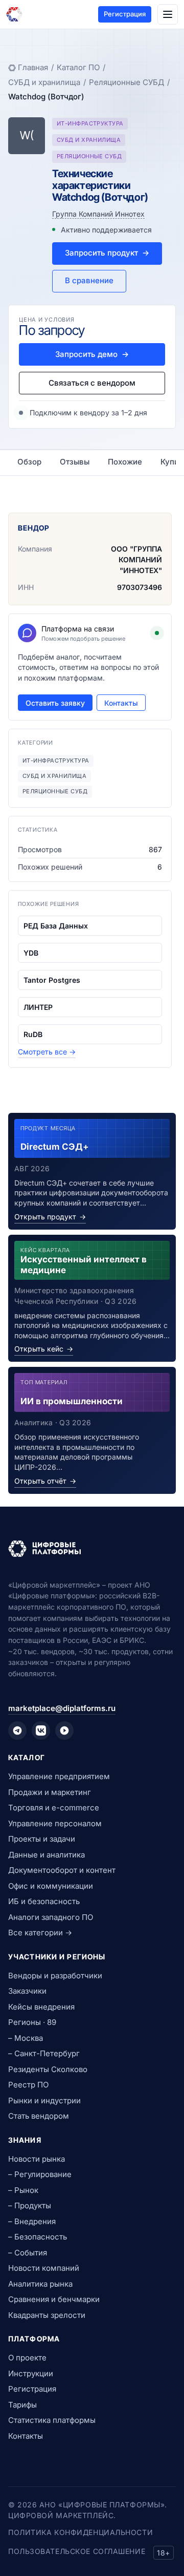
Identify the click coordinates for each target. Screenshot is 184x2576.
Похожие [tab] (125, 462)
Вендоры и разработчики (55, 1976)
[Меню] (168, 14)
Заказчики (27, 1991)
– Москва (26, 2038)
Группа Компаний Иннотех (98, 214)
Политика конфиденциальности (80, 2532)
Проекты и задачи (42, 1839)
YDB (31, 953)
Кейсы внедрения (41, 2007)
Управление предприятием (59, 1776)
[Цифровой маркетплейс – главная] (14, 14)
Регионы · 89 (32, 2022)
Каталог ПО (78, 67)
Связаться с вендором (92, 383)
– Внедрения (32, 2221)
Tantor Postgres (52, 980)
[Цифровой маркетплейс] (92, 1549)
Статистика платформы (52, 2420)
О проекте (27, 2358)
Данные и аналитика (47, 1855)
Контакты (121, 703)
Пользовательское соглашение (77, 2551)
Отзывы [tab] (75, 462)
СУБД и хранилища (44, 82)
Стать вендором (39, 2116)
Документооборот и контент (62, 1870)
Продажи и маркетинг (50, 1792)
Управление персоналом (55, 1823)
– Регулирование (40, 2174)
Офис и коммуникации (51, 1886)
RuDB (33, 1034)
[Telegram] (17, 1730)
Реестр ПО (28, 2085)
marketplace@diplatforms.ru (62, 1708)
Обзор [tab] (29, 462)
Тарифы (22, 2405)
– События (28, 2253)
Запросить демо (92, 354)
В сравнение (89, 280)
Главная (33, 67)
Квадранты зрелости (47, 2315)
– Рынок (23, 2190)
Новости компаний (44, 2268)
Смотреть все (47, 1052)
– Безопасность (38, 2237)
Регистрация (125, 14)
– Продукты (30, 2205)
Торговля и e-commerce (54, 1808)
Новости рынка (37, 2159)
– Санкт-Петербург (44, 2053)
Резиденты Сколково (48, 2069)
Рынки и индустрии (44, 2100)
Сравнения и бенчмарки (54, 2299)
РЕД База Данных (56, 926)
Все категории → (40, 1933)
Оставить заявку (55, 703)
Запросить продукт (107, 253)
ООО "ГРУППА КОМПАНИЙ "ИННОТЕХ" (136, 559)
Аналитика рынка (40, 2284)
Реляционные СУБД (126, 82)
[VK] (41, 1730)
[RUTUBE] (64, 1730)
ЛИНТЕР (38, 1007)
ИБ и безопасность (44, 1901)
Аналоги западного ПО (51, 1917)
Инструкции (31, 2373)
